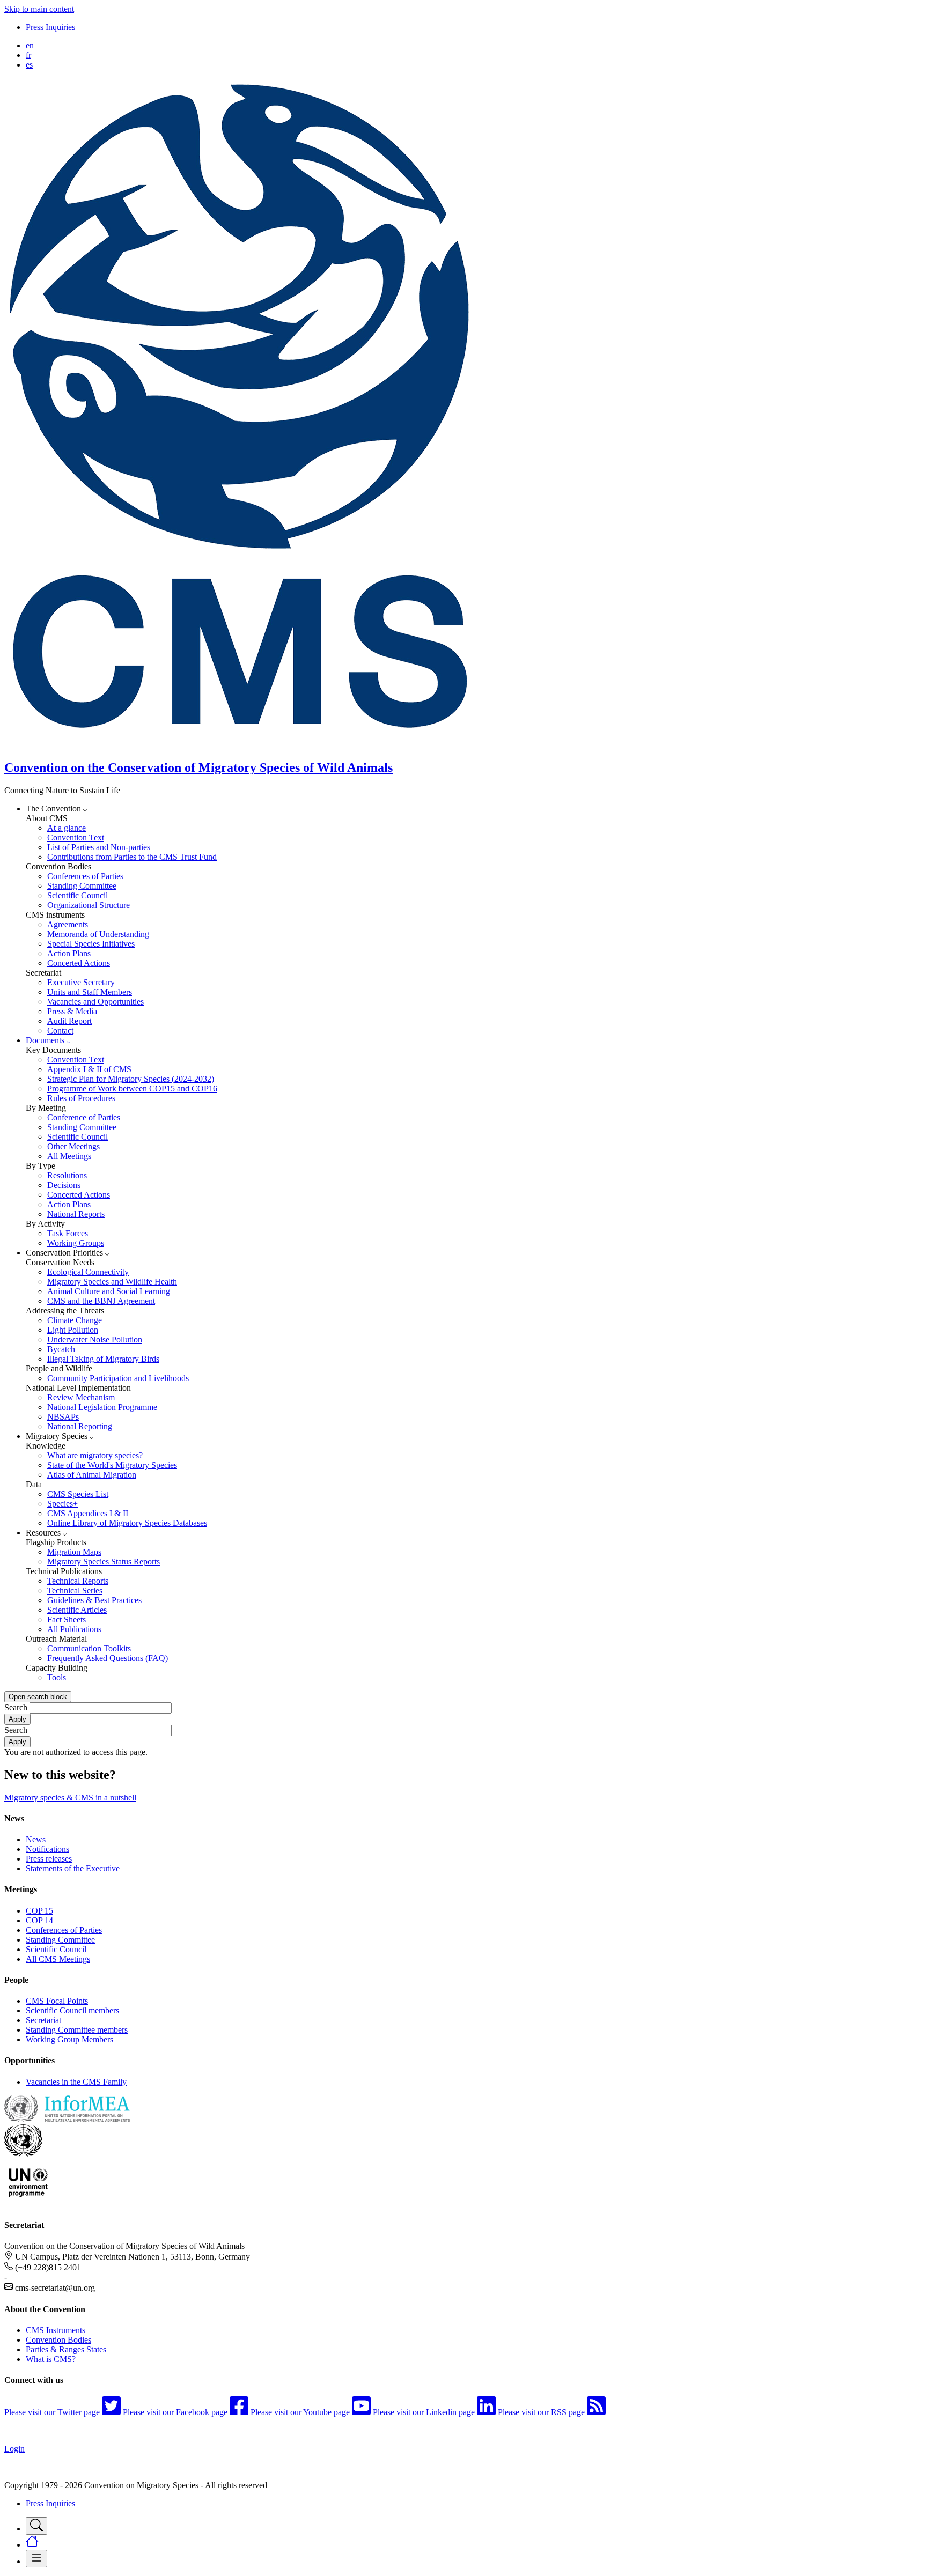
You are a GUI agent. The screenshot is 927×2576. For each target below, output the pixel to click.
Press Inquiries (50, 27)
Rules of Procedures (81, 1098)
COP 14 (39, 1920)
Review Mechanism (81, 1397)
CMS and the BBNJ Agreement (101, 1301)
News (36, 1839)
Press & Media (72, 1011)
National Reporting (80, 1426)
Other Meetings (73, 1146)
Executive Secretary (81, 982)
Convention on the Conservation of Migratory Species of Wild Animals (198, 767)
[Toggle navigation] (36, 2526)
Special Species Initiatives (91, 944)
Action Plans (69, 953)
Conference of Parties (84, 1117)
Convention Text (76, 837)
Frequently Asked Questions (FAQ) (108, 1658)
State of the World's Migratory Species (112, 1465)
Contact (60, 1031)
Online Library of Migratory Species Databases (127, 1523)
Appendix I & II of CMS (89, 1069)
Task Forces (68, 1233)
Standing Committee (82, 886)
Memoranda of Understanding (98, 934)
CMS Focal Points (57, 2001)
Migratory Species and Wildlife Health (112, 1282)
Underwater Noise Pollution (95, 1339)
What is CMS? (51, 2359)
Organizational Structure (89, 905)
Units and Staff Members (90, 992)
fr (28, 55)
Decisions (64, 1185)
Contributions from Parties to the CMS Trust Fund (132, 857)
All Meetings (69, 1156)
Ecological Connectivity (88, 1272)
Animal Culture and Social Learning (109, 1291)
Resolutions (67, 1175)
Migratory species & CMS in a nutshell (70, 1798)
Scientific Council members (72, 2010)
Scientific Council (78, 895)
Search (16, 1707)
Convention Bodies (58, 2340)
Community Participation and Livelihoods (118, 1378)
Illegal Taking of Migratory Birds (103, 1359)
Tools (57, 1677)
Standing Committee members (77, 2030)
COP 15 (39, 1911)
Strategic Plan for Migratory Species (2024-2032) (131, 1079)
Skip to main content (39, 9)
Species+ (62, 1504)
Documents (46, 1040)
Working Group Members (69, 2039)
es (29, 65)
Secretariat (43, 2020)
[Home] (246, 745)
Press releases (49, 1859)
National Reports (76, 1214)
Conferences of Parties (85, 876)
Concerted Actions (79, 963)
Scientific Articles (77, 1610)
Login (14, 2449)
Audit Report (69, 1021)
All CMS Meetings (58, 1959)
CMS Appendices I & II (88, 1513)
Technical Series (75, 1590)
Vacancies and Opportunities (95, 1002)
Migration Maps (74, 1552)
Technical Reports (78, 1581)
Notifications (47, 1849)
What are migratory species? (95, 1455)
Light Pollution (73, 1330)
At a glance (67, 828)
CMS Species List (78, 1494)
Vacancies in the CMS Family (76, 2082)
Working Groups (76, 1243)
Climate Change (75, 1320)
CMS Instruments (56, 2330)
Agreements (68, 924)
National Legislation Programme (102, 1407)
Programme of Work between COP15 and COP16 (132, 1088)
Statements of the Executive (73, 1868)
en (30, 45)
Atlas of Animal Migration (92, 1475)
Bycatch (61, 1349)
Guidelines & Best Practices (94, 1600)
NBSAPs (63, 1417)
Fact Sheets (67, 1619)
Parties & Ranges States (66, 2349)
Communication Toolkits (89, 1648)
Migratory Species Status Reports (104, 1562)
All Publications (74, 1629)
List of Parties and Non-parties (99, 847)
